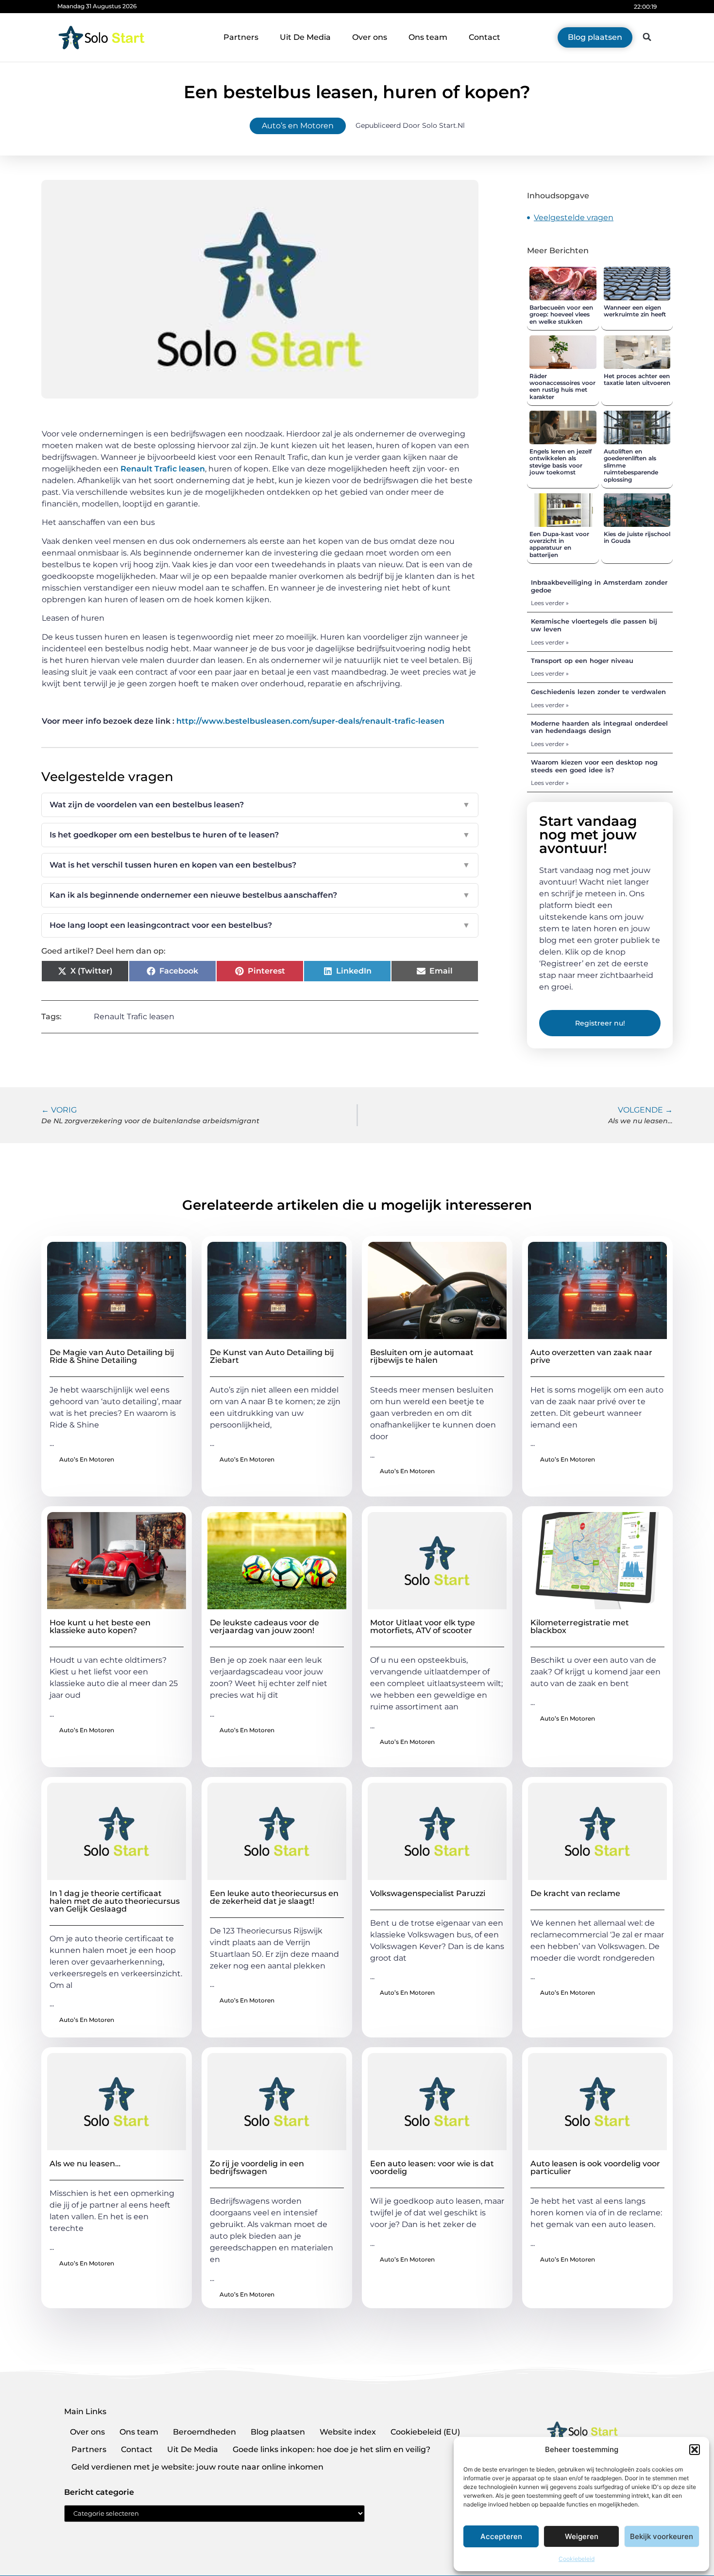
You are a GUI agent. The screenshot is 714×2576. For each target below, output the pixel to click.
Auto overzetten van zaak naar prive (591, 1356)
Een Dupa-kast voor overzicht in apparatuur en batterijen (559, 544)
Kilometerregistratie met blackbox (580, 1627)
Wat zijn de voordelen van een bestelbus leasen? (260, 805)
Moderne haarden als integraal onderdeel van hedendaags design (599, 727)
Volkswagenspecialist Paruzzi (428, 1893)
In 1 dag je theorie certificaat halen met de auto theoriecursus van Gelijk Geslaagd (115, 1901)
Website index (348, 2432)
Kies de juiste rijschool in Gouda (637, 537)
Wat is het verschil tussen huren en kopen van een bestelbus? (260, 865)
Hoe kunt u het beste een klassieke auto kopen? (100, 1627)
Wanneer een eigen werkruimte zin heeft (635, 311)
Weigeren (582, 2536)
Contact (484, 37)
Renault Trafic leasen (163, 469)
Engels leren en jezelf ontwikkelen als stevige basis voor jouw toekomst (561, 462)
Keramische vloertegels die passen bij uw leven (594, 625)
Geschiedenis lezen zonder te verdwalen (598, 692)
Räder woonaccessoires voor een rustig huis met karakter (562, 386)
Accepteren (501, 2536)
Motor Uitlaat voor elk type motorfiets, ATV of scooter (423, 1627)
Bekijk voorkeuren (662, 2536)
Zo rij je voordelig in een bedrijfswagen (257, 2167)
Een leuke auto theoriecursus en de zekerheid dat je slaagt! (274, 1897)
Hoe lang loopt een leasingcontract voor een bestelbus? (260, 925)
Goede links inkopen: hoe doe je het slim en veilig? (331, 2449)
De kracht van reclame (575, 1893)
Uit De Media (305, 37)
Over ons (370, 37)
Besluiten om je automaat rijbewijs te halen (422, 1356)
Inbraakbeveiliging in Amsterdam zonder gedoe (599, 586)
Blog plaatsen (278, 2432)
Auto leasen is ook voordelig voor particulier (595, 2167)
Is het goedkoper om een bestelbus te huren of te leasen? (260, 835)
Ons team (428, 37)
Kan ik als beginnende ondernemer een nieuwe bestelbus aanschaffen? (260, 895)
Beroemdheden (204, 2432)
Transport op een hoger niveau (582, 661)
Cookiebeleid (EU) (425, 2432)
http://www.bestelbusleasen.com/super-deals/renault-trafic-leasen (310, 721)
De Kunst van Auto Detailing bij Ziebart (272, 1356)
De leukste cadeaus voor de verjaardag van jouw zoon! (264, 1627)
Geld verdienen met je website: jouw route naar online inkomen (197, 2467)
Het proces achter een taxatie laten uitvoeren (637, 379)
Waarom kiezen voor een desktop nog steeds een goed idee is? (594, 766)
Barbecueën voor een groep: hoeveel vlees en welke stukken (561, 314)
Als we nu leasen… (85, 2164)
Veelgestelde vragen (574, 218)
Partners (241, 37)
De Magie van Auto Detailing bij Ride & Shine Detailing (112, 1356)
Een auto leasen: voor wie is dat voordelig (432, 2167)
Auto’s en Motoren (298, 126)
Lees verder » (550, 603)
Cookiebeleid (577, 2559)
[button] (695, 2450)
